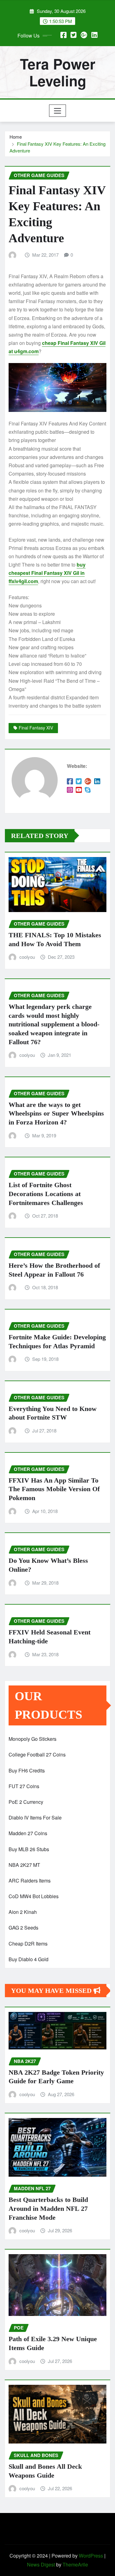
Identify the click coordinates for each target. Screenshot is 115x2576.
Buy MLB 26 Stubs (29, 1849)
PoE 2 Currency (26, 1802)
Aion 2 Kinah (23, 1912)
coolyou (27, 957)
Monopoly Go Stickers (33, 1739)
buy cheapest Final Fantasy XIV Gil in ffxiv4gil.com (47, 573)
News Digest (41, 2564)
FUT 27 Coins (24, 1786)
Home (16, 137)
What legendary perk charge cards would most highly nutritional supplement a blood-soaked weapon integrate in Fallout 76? (54, 1024)
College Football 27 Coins (37, 1754)
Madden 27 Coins (28, 1833)
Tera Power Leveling (58, 72)
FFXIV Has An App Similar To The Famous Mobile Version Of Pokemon (54, 1489)
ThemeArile (75, 2564)
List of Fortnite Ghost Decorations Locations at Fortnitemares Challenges (46, 1194)
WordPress (91, 2556)
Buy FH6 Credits (27, 1770)
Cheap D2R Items (28, 1944)
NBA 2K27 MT (24, 1865)
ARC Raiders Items (30, 1881)
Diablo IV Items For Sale (35, 1817)
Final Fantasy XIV (36, 728)
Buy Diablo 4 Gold (29, 1959)
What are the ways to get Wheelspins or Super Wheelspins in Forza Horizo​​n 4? (56, 1113)
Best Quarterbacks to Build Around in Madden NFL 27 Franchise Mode (48, 2208)
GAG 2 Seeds (23, 1928)
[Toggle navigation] (57, 111)
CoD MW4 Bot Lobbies (34, 1896)
